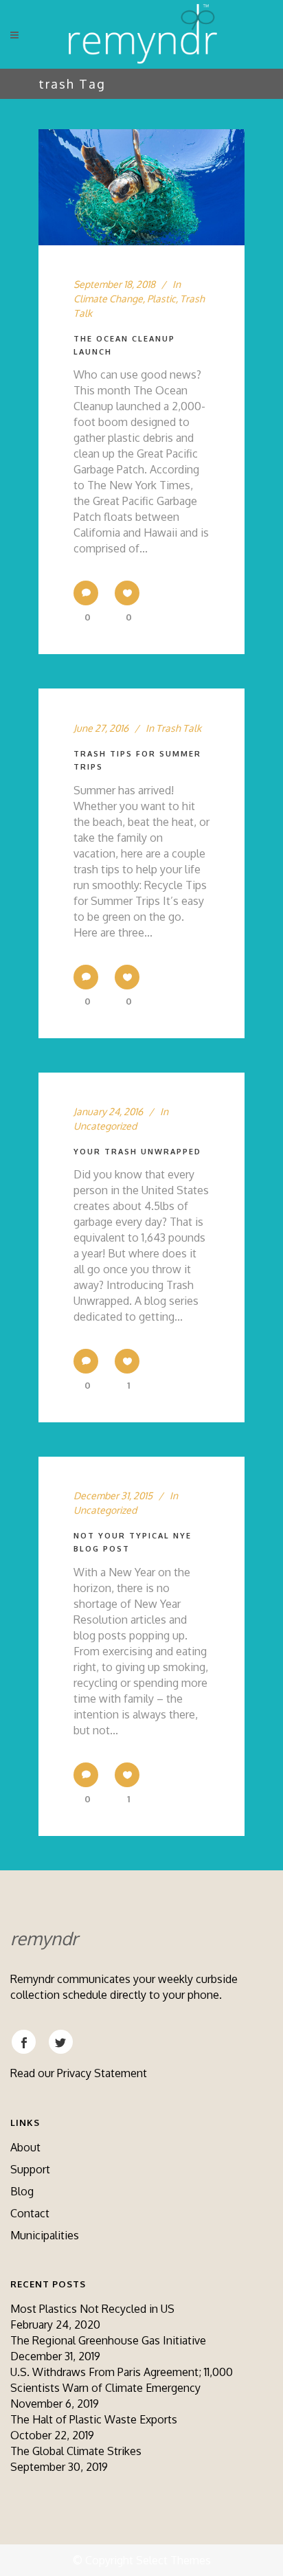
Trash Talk (179, 728)
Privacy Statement (102, 2073)
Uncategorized (105, 1126)
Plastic (161, 299)
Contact (30, 2213)
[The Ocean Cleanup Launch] (141, 187)
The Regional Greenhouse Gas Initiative (108, 2340)
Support (30, 2169)
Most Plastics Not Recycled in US (92, 2309)
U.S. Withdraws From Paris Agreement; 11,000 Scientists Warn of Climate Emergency (122, 2380)
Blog (22, 2191)
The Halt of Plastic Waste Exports (94, 2419)
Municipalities (45, 2235)
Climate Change (108, 299)
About (25, 2147)
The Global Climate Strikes (76, 2451)
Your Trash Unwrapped (137, 1152)
